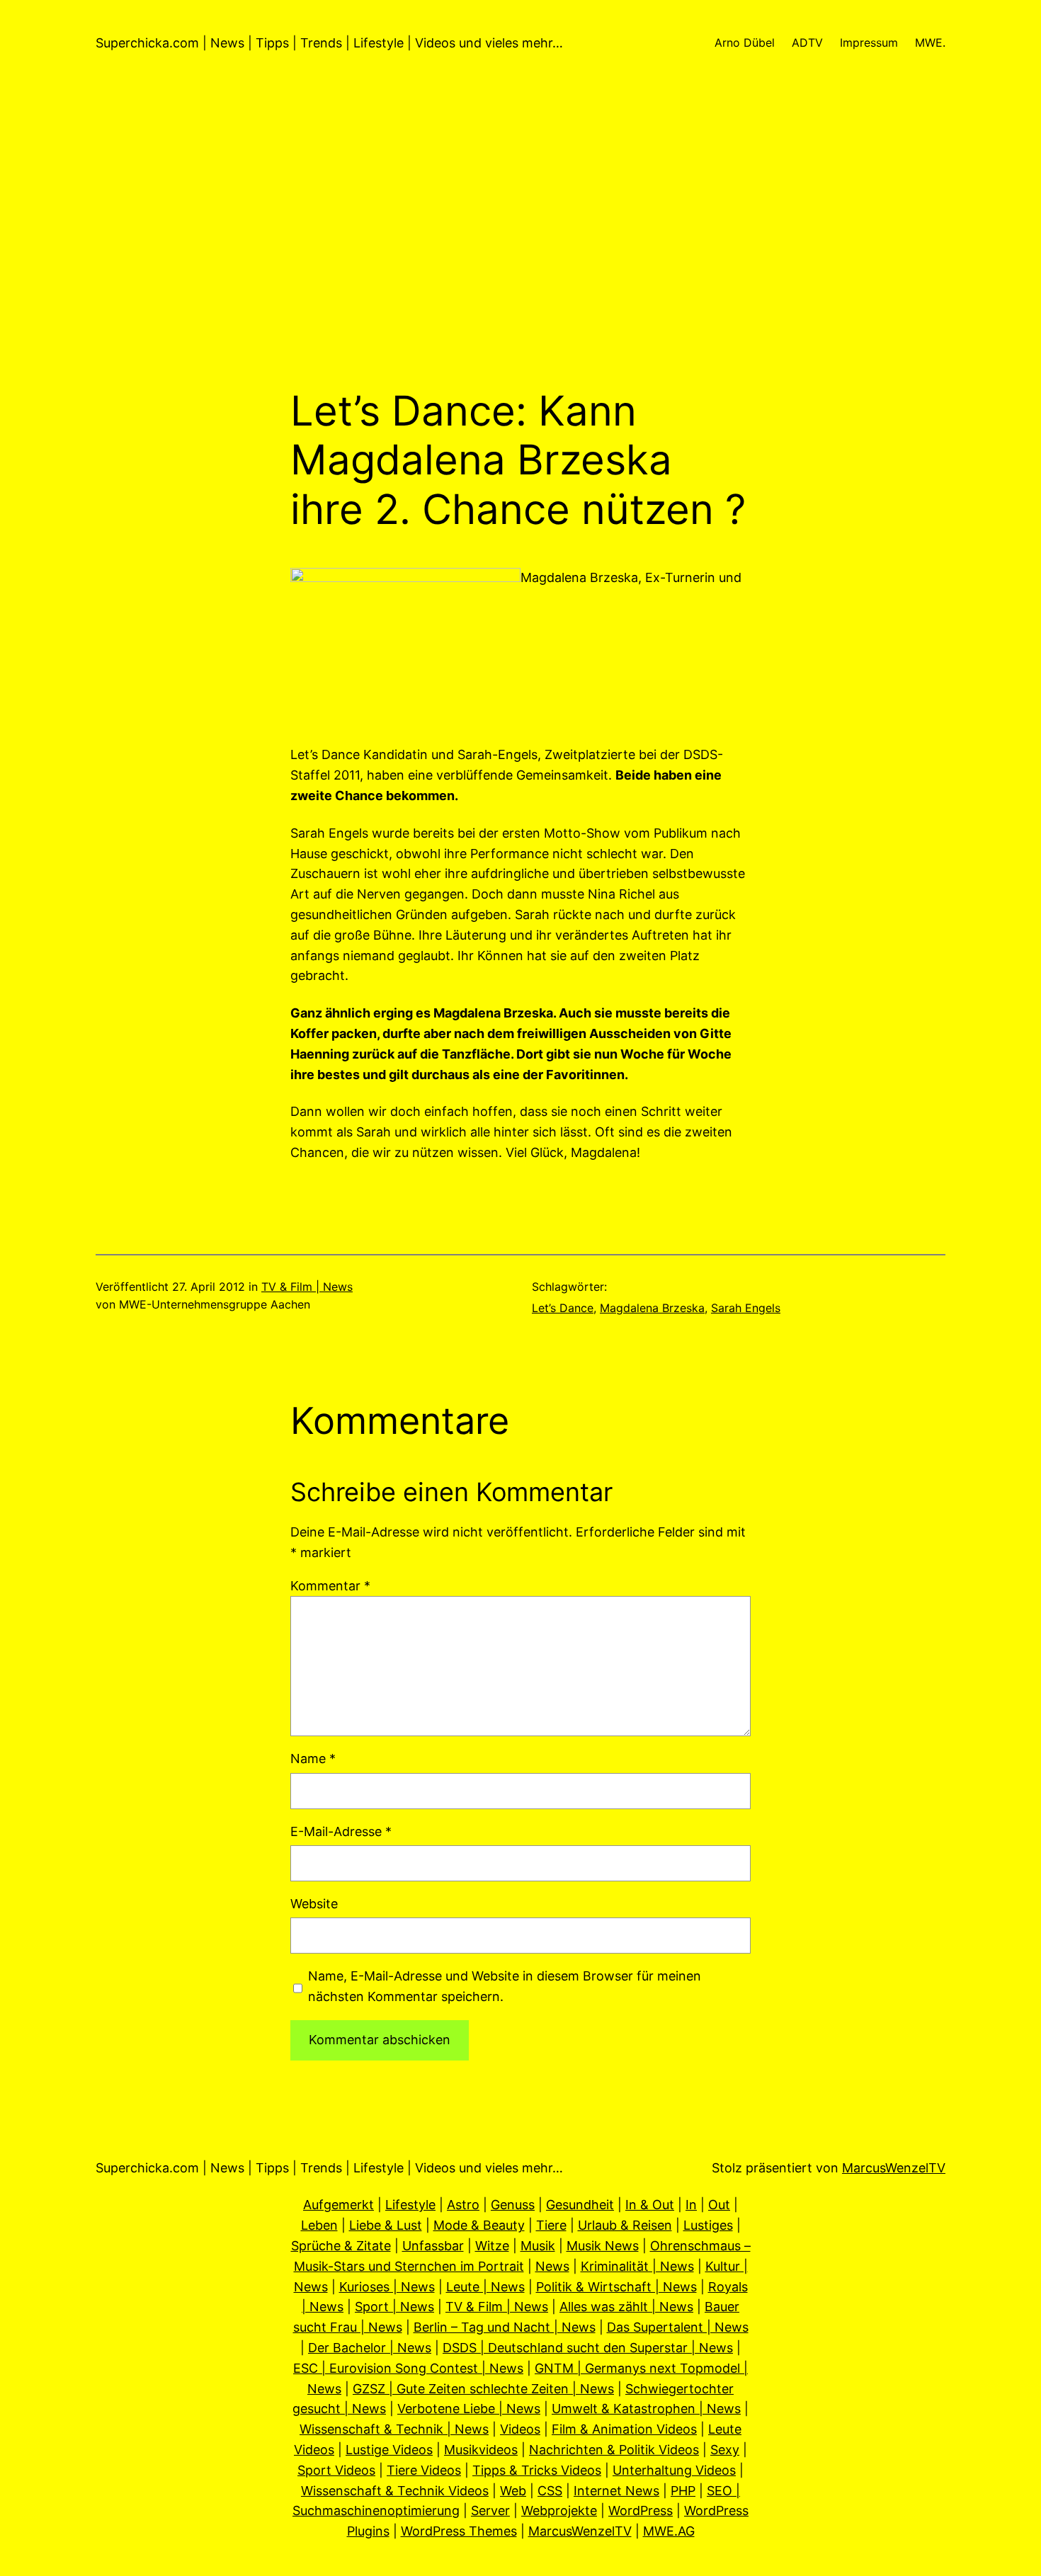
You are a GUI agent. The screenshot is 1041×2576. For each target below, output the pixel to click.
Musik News (603, 2246)
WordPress (641, 2511)
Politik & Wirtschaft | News (616, 2287)
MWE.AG (669, 2531)
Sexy (725, 2450)
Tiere (551, 2225)
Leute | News (485, 2287)
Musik (538, 2246)
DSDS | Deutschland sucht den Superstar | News (588, 2348)
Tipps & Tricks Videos (537, 2470)
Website (314, 1904)
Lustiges (708, 2225)
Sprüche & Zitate (341, 2246)
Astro (463, 2205)
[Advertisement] (520, 236)
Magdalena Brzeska (652, 1308)
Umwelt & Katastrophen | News (646, 2409)
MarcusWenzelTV (894, 2168)
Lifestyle (410, 2205)
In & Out (650, 2205)
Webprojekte (559, 2511)
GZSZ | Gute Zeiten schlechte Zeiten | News (483, 2389)
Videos (520, 2429)
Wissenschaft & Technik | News (394, 2429)
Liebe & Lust (386, 2225)
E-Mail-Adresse (341, 1831)
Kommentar (330, 1586)
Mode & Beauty (479, 2225)
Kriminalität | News (637, 2266)
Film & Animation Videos (624, 2429)
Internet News (616, 2491)
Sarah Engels (746, 1308)
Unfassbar (433, 2246)
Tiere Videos (424, 2470)
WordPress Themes (459, 2531)
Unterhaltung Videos (674, 2470)
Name (313, 1759)
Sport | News (394, 2307)
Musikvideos (481, 2450)
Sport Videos (336, 2470)
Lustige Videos (389, 2450)
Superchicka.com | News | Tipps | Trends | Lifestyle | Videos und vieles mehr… (329, 43)
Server (490, 2511)
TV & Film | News (307, 1287)
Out (719, 2205)
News (552, 2266)
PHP (683, 2491)
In (691, 2205)
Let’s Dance (563, 1308)
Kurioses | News (387, 2287)
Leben (319, 2225)
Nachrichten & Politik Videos (614, 2450)
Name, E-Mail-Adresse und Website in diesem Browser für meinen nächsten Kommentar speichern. (505, 1986)
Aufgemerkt (339, 2205)
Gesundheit (580, 2205)
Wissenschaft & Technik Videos (395, 2491)
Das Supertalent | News (678, 2327)
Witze (492, 2246)
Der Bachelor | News (370, 2348)
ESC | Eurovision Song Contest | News (408, 2368)
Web (513, 2491)
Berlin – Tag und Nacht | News (505, 2327)
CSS (550, 2491)
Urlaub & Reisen (625, 2225)
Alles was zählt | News (626, 2307)
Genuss (513, 2205)
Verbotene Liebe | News (469, 2409)
